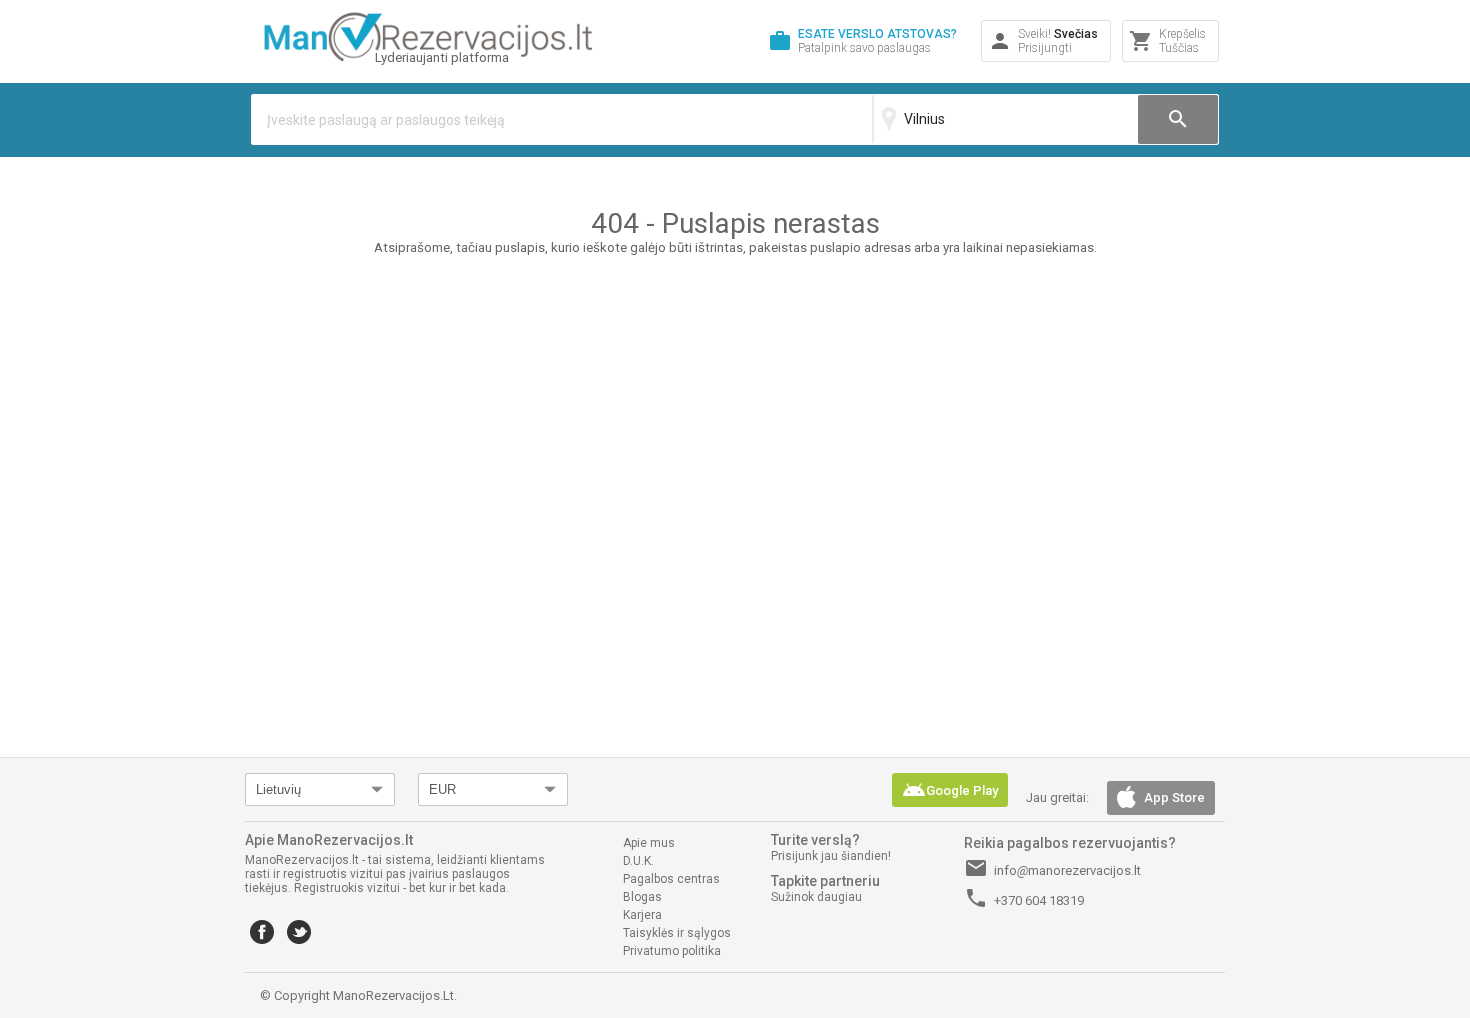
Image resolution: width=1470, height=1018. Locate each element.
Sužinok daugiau (816, 897)
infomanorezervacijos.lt (1052, 868)
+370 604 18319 (1024, 898)
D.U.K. (638, 861)
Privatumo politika (672, 951)
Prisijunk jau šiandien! (831, 856)
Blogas (642, 897)
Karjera (642, 915)
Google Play (950, 790)
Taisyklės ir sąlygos (677, 933)
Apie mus (649, 843)
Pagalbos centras (671, 879)
